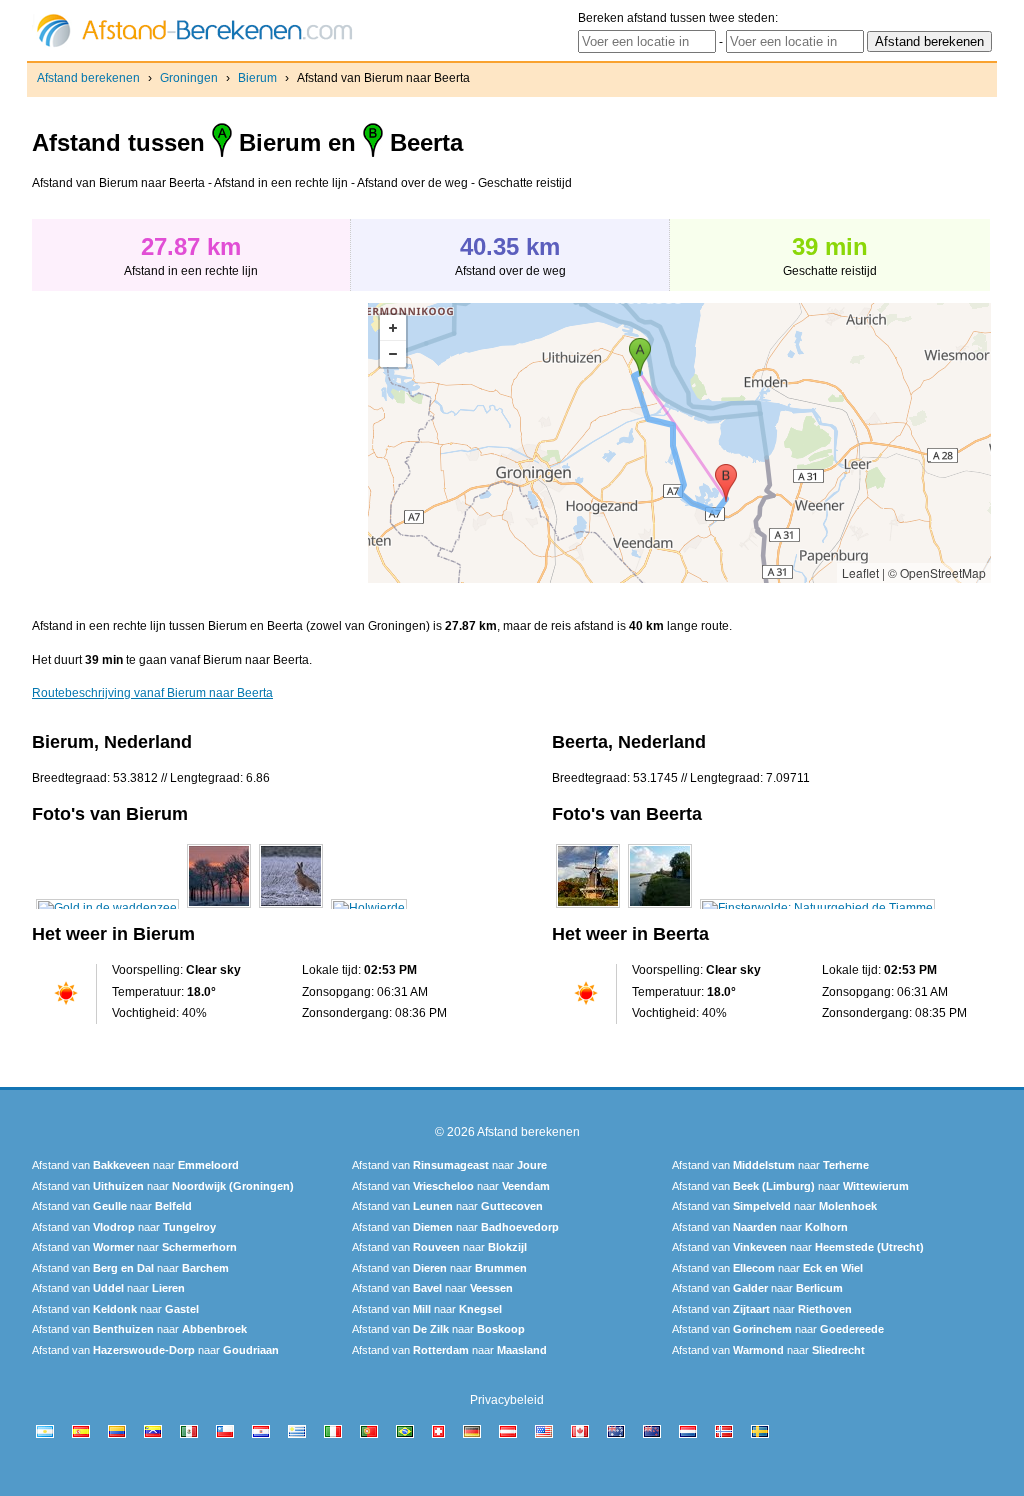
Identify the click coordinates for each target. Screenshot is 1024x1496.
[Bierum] (107, 908)
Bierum (257, 78)
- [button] (393, 354)
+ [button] (393, 328)
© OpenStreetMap (937, 572)
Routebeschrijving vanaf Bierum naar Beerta (152, 693)
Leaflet (860, 572)
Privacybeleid (507, 1400)
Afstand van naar (135, 1165)
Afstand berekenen (88, 78)
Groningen (189, 78)
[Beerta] (588, 908)
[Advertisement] (200, 443)
